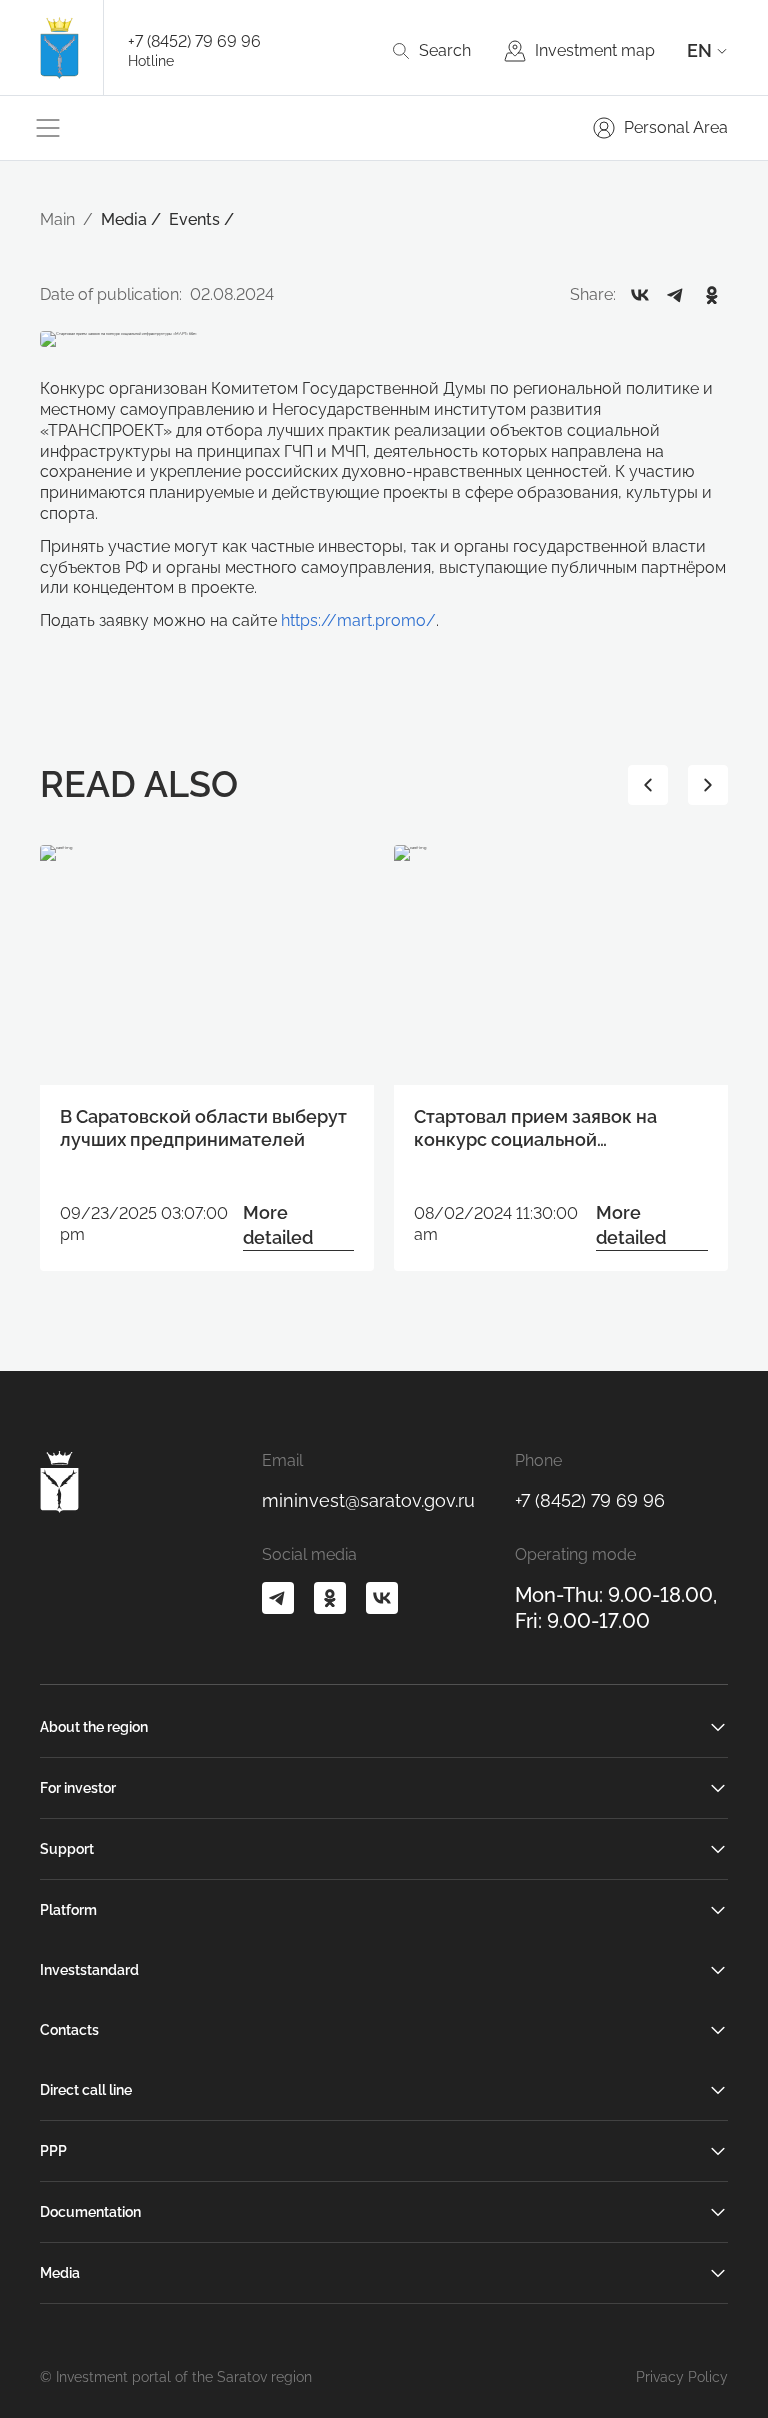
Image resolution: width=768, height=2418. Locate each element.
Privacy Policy (682, 2377)
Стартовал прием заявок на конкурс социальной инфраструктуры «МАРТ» (535, 1129)
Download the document (367, 1278)
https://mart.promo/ (358, 620)
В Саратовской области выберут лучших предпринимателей (203, 1128)
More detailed (278, 1225)
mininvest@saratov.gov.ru (368, 1500)
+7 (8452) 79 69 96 (194, 41)
